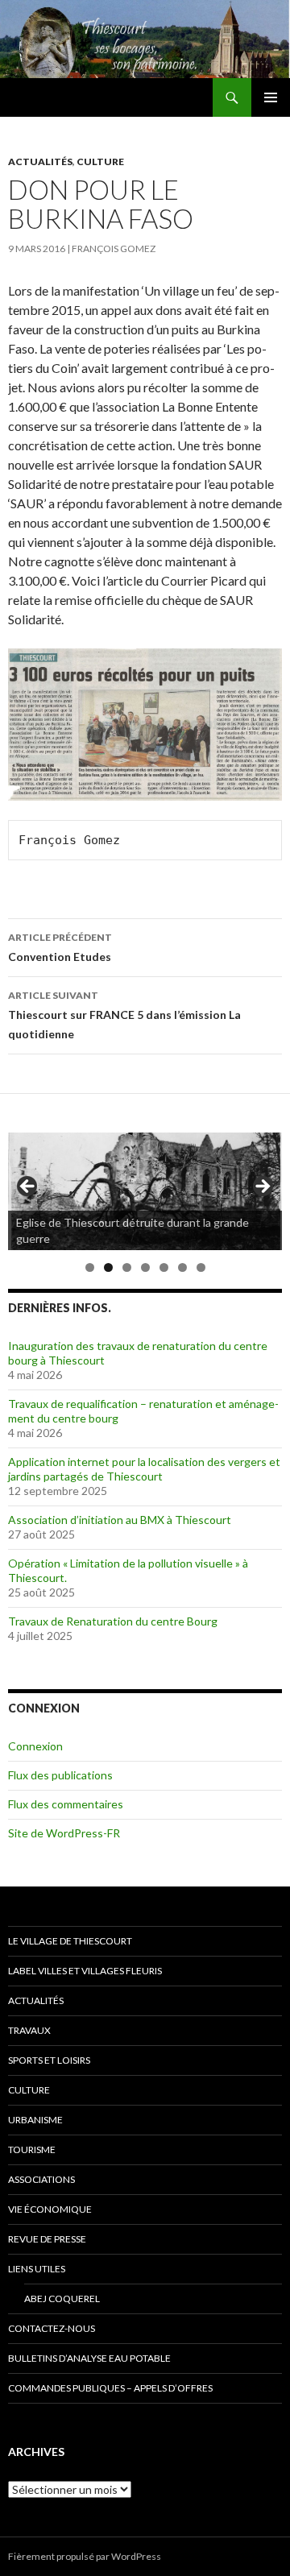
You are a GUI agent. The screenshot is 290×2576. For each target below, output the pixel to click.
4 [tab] (145, 1267)
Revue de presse (47, 2239)
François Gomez (114, 248)
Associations (41, 2179)
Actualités (40, 162)
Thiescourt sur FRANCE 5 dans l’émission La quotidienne (124, 1015)
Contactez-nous (52, 2328)
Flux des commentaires (66, 1804)
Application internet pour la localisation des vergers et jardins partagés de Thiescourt (144, 1469)
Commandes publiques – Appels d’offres (110, 2388)
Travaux (29, 2030)
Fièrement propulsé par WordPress (85, 2556)
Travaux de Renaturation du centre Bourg (113, 1621)
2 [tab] (108, 1267)
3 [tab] (127, 1267)
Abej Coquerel (62, 2299)
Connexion (35, 1746)
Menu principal (271, 97)
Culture (100, 162)
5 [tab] (164, 1267)
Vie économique (50, 2209)
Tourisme (32, 2149)
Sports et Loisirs (49, 2060)
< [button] (28, 1187)
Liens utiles (37, 2269)
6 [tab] (182, 1267)
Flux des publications (60, 1775)
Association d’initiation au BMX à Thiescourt (120, 1520)
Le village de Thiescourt (70, 1941)
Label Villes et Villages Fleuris (85, 1971)
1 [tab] (90, 1267)
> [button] (262, 1187)
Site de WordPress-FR (64, 1833)
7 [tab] (201, 1267)
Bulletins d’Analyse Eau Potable (89, 2358)
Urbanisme (35, 2120)
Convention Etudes (60, 947)
